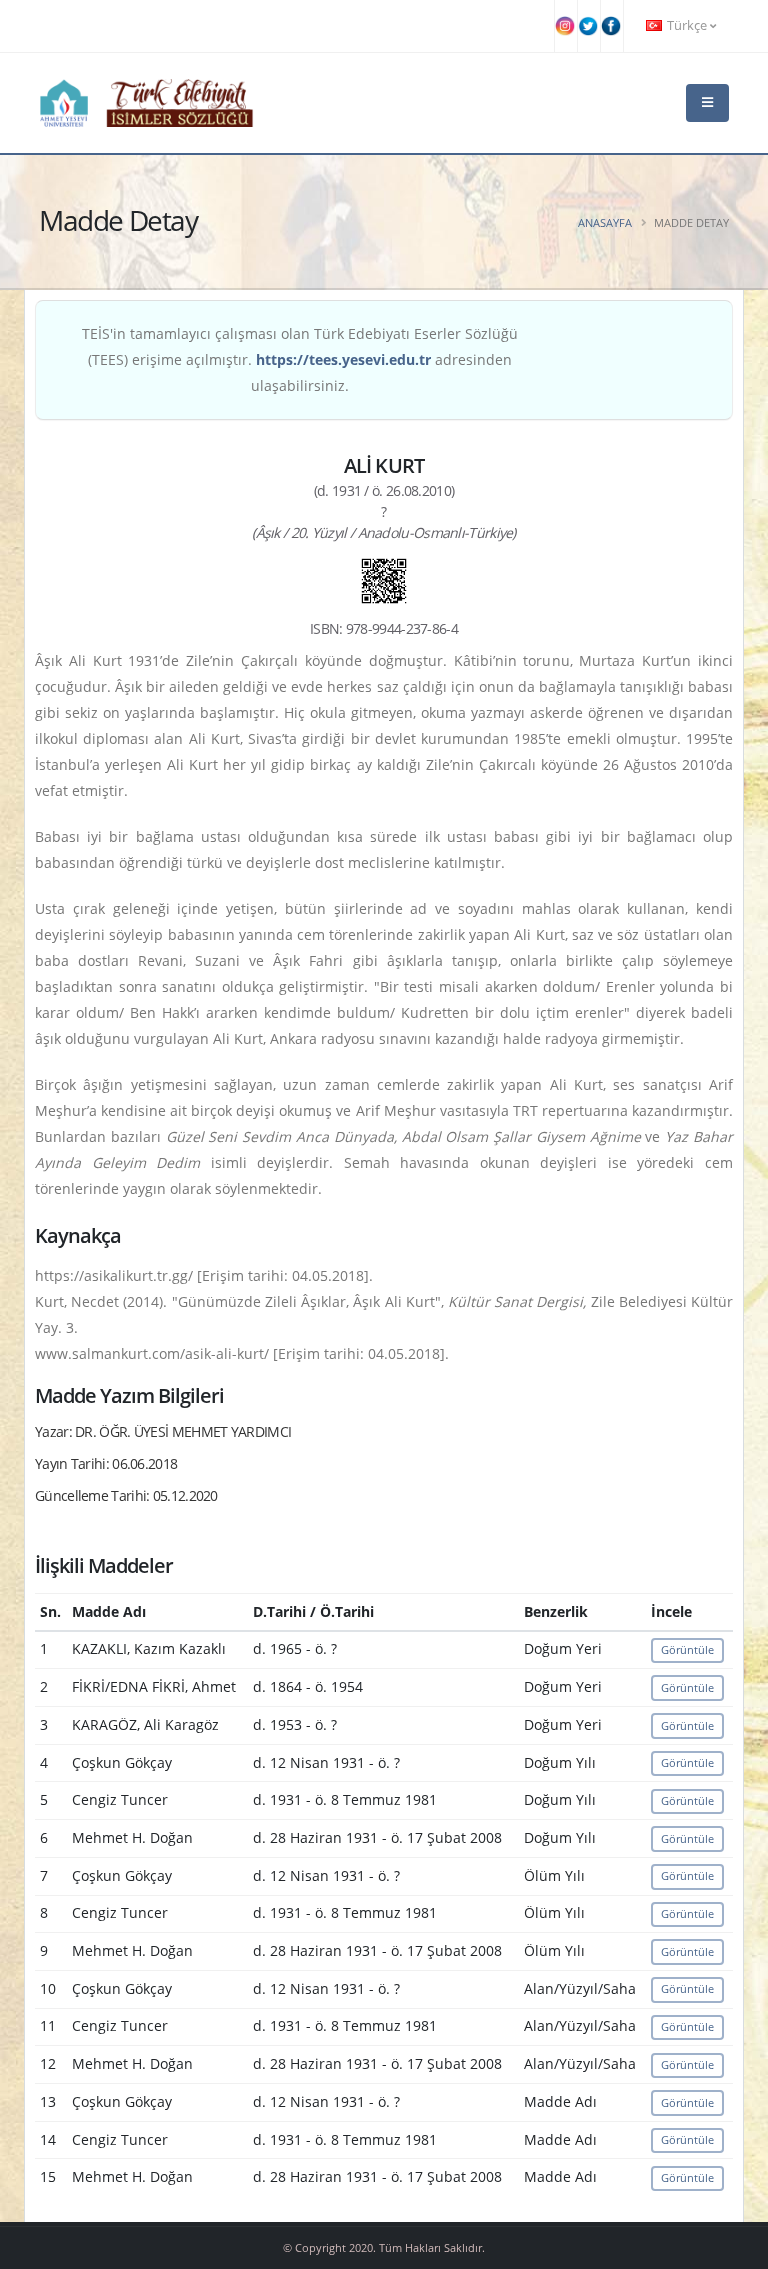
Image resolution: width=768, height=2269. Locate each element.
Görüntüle (687, 1649)
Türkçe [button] (687, 25)
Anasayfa (605, 222)
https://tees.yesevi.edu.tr (343, 359)
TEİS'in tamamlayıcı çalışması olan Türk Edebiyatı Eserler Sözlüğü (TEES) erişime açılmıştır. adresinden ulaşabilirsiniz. (300, 359)
